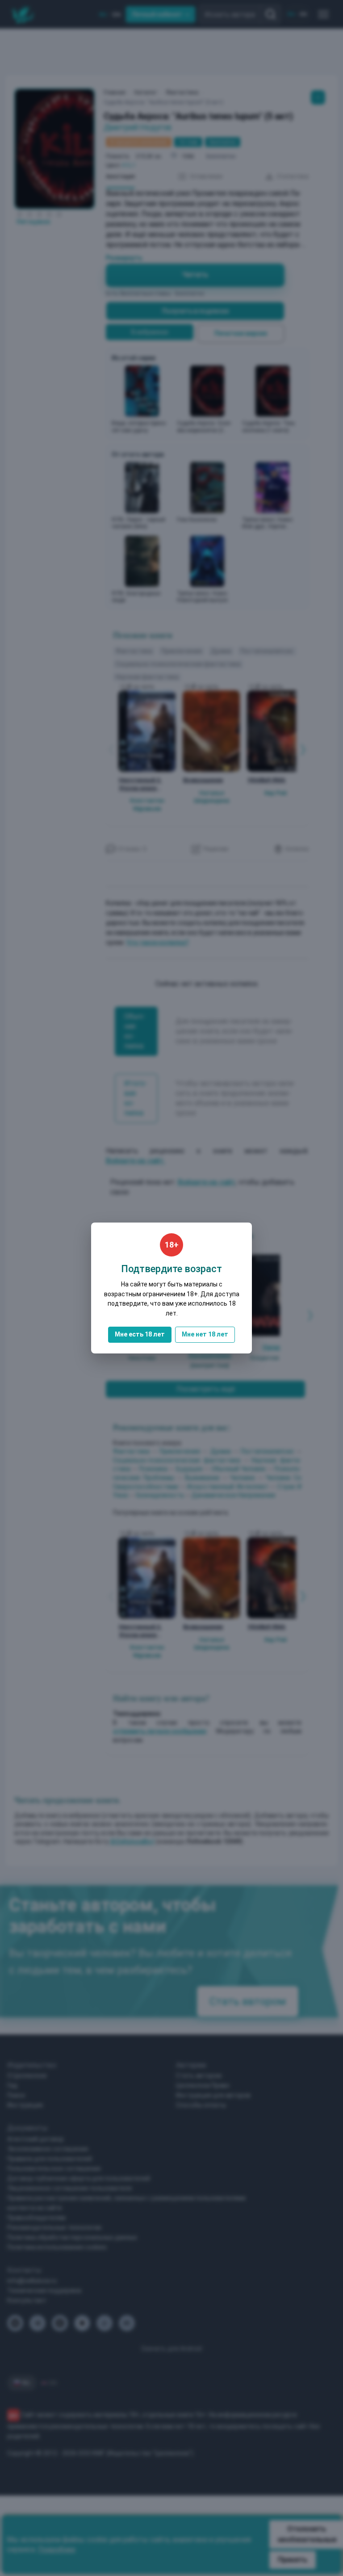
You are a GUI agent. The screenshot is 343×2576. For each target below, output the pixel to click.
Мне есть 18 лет (140, 1334)
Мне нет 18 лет (205, 1334)
